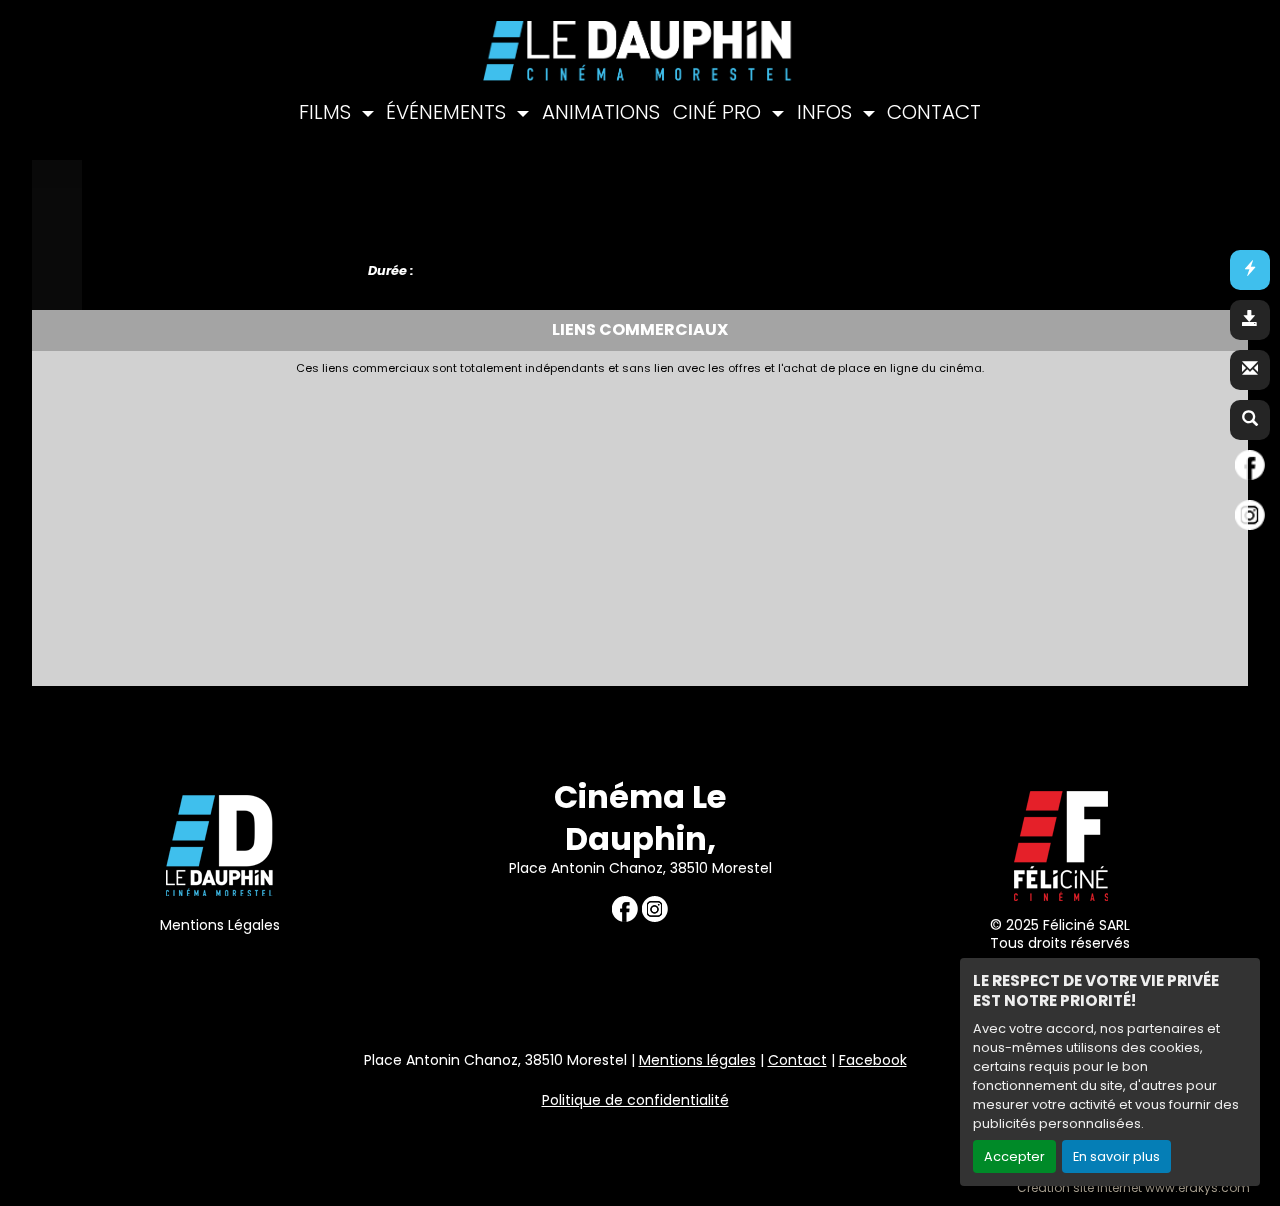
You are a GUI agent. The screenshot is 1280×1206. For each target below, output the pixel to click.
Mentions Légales (220, 925)
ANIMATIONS (601, 112)
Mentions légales (697, 1060)
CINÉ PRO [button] (719, 112)
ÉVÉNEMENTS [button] (448, 112)
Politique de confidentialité (635, 1100)
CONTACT (934, 112)
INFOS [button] (827, 112)
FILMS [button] (327, 112)
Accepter (1014, 1156)
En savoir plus (1116, 1156)
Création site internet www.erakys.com (1133, 1188)
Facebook (873, 1060)
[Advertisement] (527, 525)
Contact (797, 1060)
